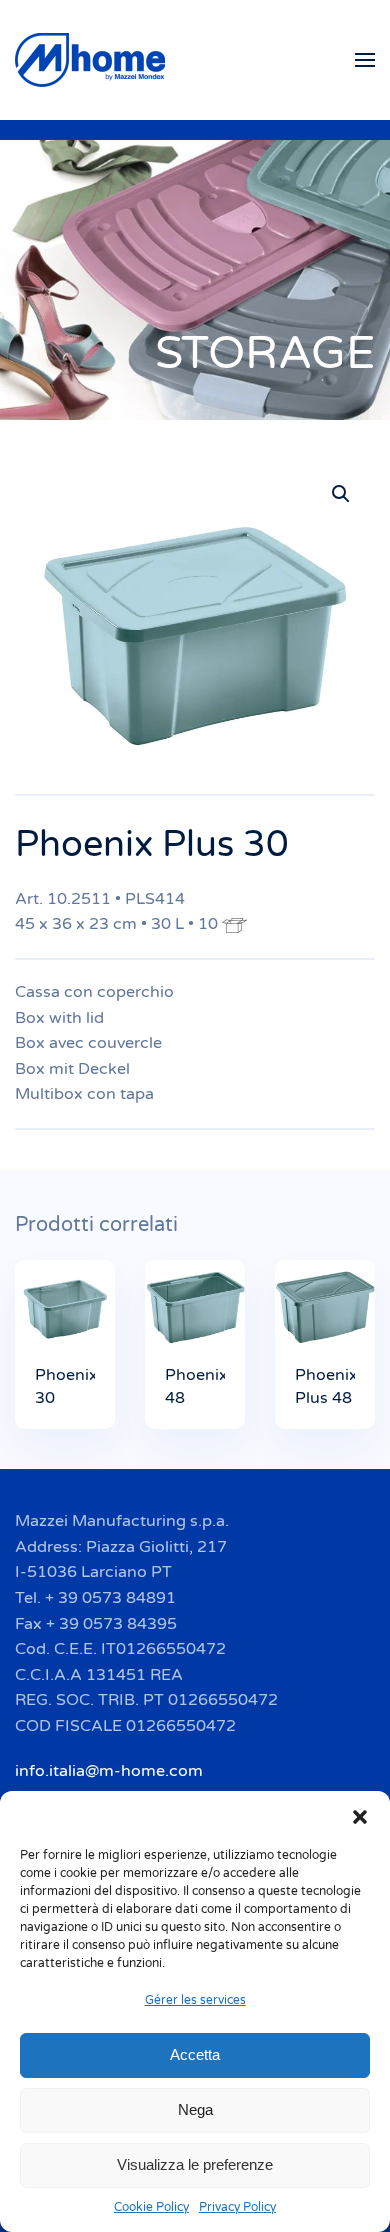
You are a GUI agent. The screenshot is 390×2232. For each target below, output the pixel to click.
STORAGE (265, 353)
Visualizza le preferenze (195, 2164)
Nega (195, 2109)
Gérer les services (195, 2000)
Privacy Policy (237, 2207)
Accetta (195, 2054)
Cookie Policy (151, 2207)
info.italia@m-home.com (109, 1771)
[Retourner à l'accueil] (93, 60)
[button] (360, 1816)
